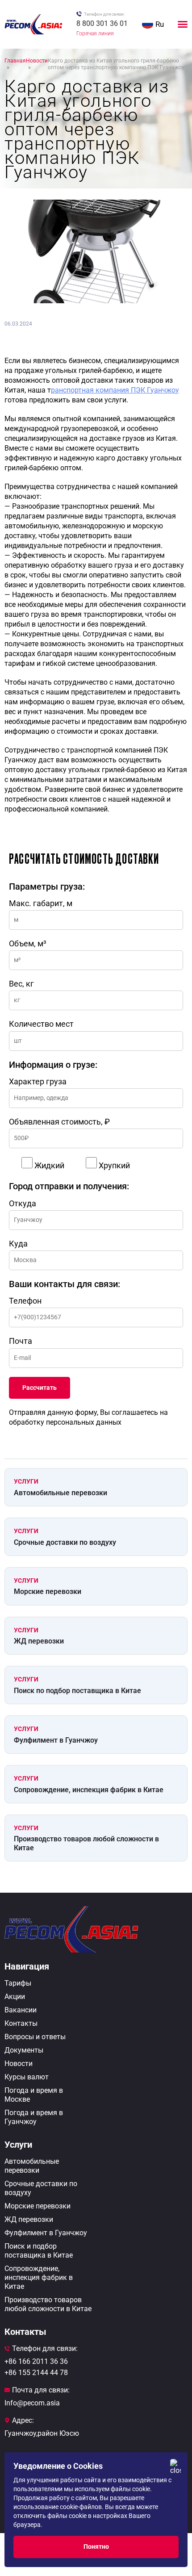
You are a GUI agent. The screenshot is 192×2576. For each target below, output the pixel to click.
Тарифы (18, 1983)
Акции (15, 1997)
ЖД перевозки (39, 1641)
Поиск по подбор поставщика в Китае (77, 1691)
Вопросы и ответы (35, 2037)
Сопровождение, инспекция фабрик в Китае (89, 1790)
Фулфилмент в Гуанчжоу (56, 1740)
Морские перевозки (48, 1591)
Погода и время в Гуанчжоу (34, 2117)
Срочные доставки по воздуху (65, 1542)
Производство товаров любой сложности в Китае (86, 1843)
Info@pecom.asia (32, 2403)
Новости (19, 2064)
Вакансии (21, 2010)
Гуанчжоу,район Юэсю (42, 2433)
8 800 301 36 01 (102, 23)
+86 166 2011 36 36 (36, 2361)
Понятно (96, 2547)
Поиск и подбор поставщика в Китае (39, 2251)
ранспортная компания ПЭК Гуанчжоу (115, 390)
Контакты (21, 2023)
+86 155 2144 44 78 (36, 2373)
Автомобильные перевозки (61, 1493)
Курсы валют (27, 2077)
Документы (24, 2050)
